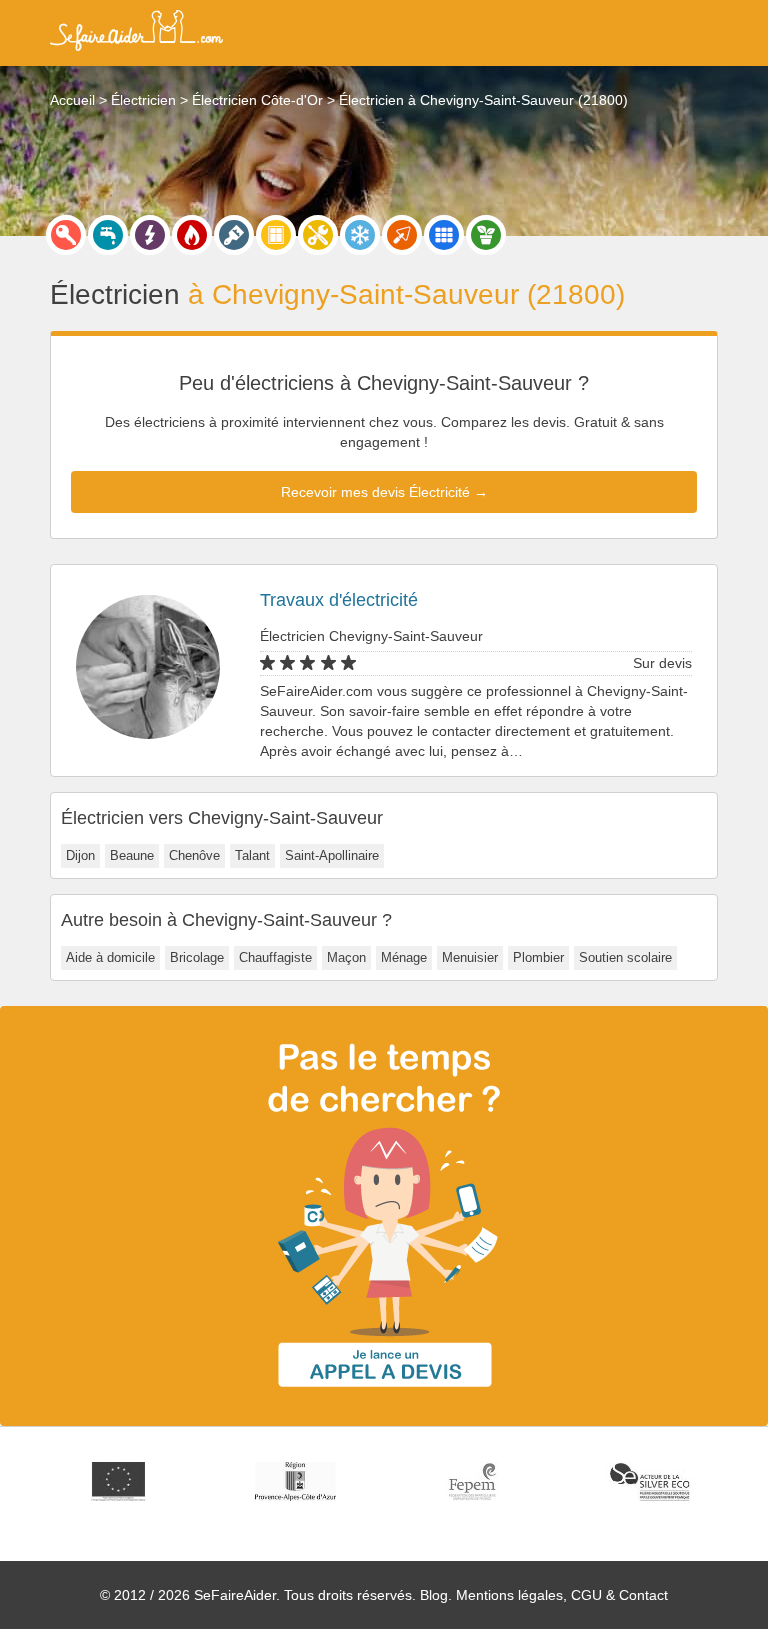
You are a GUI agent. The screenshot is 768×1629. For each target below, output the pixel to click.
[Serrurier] (66, 235)
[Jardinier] (486, 235)
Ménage (404, 957)
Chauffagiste (275, 957)
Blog (434, 1595)
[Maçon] (402, 235)
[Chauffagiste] (192, 235)
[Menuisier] (276, 235)
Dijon (80, 855)
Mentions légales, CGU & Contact (562, 1595)
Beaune (132, 855)
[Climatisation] (360, 235)
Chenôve (194, 855)
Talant (252, 855)
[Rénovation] (318, 235)
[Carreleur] (444, 235)
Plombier (538, 957)
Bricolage (197, 957)
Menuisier (470, 957)
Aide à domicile (110, 957)
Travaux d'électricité (339, 600)
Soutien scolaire (625, 957)
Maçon (346, 957)
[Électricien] (150, 235)
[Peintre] (234, 235)
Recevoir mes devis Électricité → (384, 492)
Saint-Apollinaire (332, 855)
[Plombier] (108, 235)
